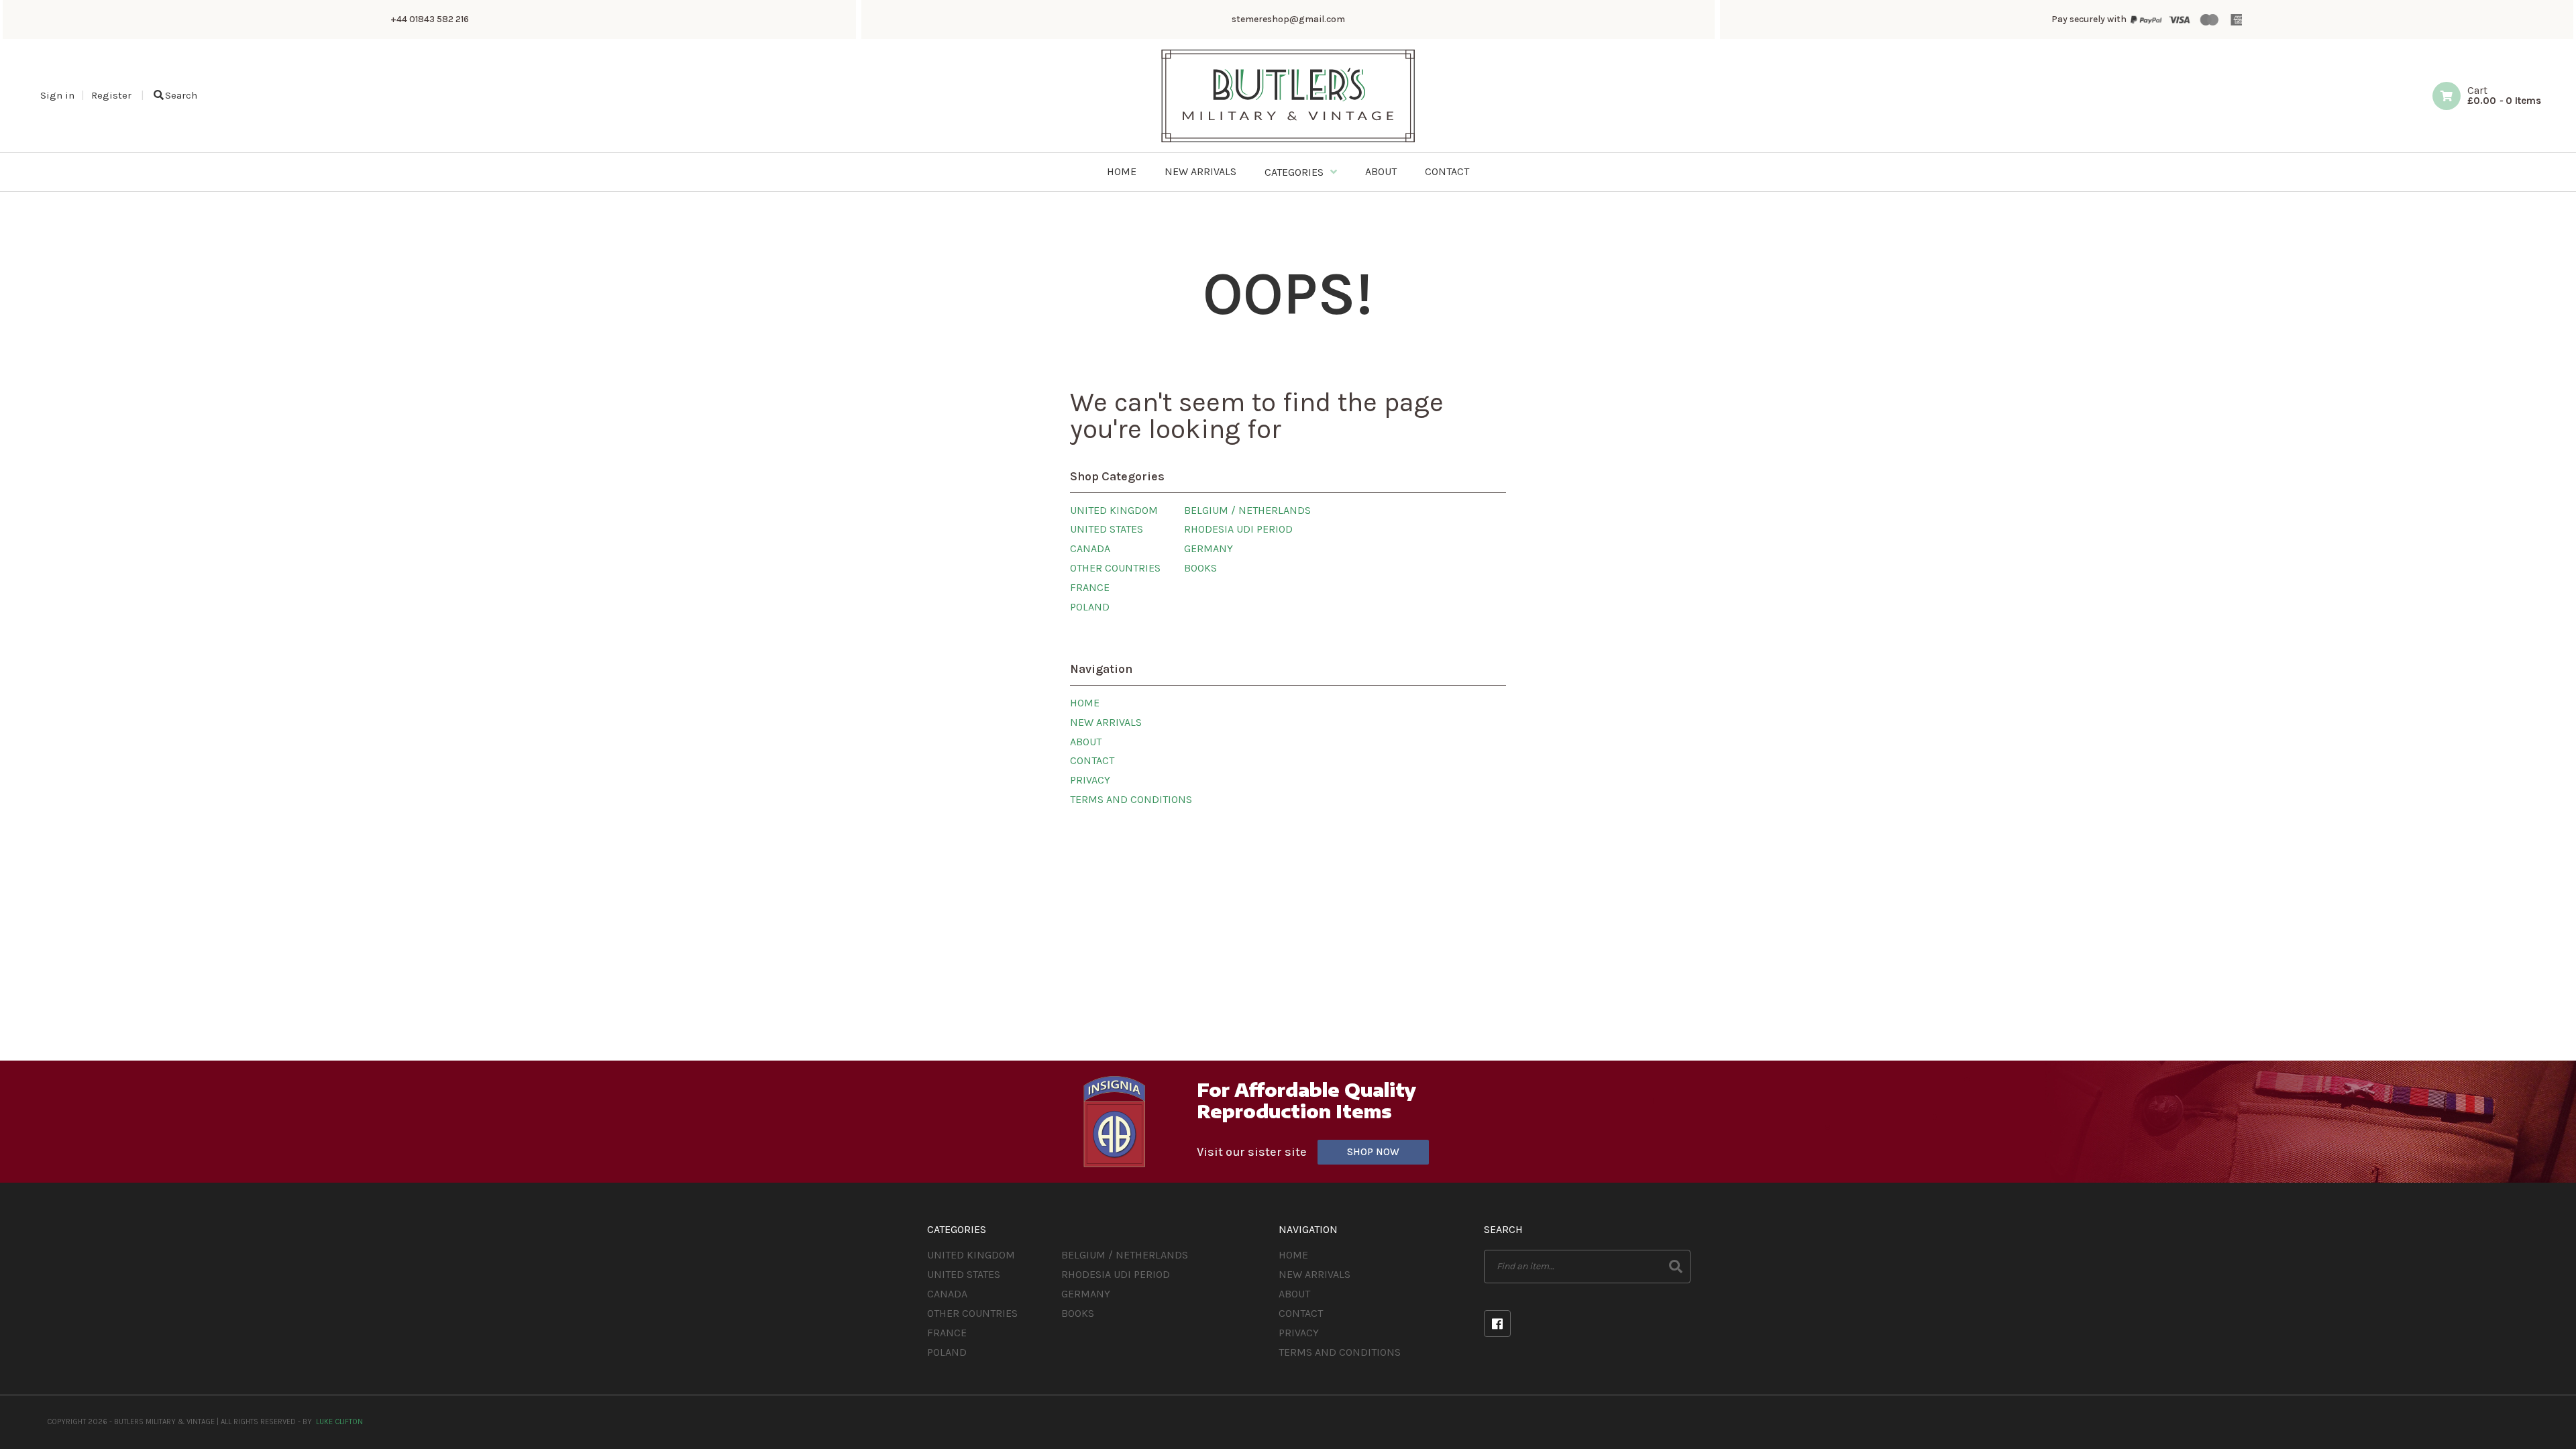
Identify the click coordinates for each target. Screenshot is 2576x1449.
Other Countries (1115, 568)
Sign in (57, 95)
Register (111, 95)
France (1090, 587)
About (1086, 742)
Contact (1092, 760)
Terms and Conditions (1131, 799)
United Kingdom (1114, 510)
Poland (1090, 607)
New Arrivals (1106, 722)
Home (1085, 703)
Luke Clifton (339, 1422)
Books (1200, 568)
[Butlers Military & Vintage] (1288, 141)
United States (1107, 529)
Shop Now (1373, 1152)
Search (181, 95)
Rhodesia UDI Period (1238, 529)
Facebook (1497, 1324)
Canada (1090, 548)
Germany (1209, 548)
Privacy (1090, 780)
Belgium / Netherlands (1247, 510)
